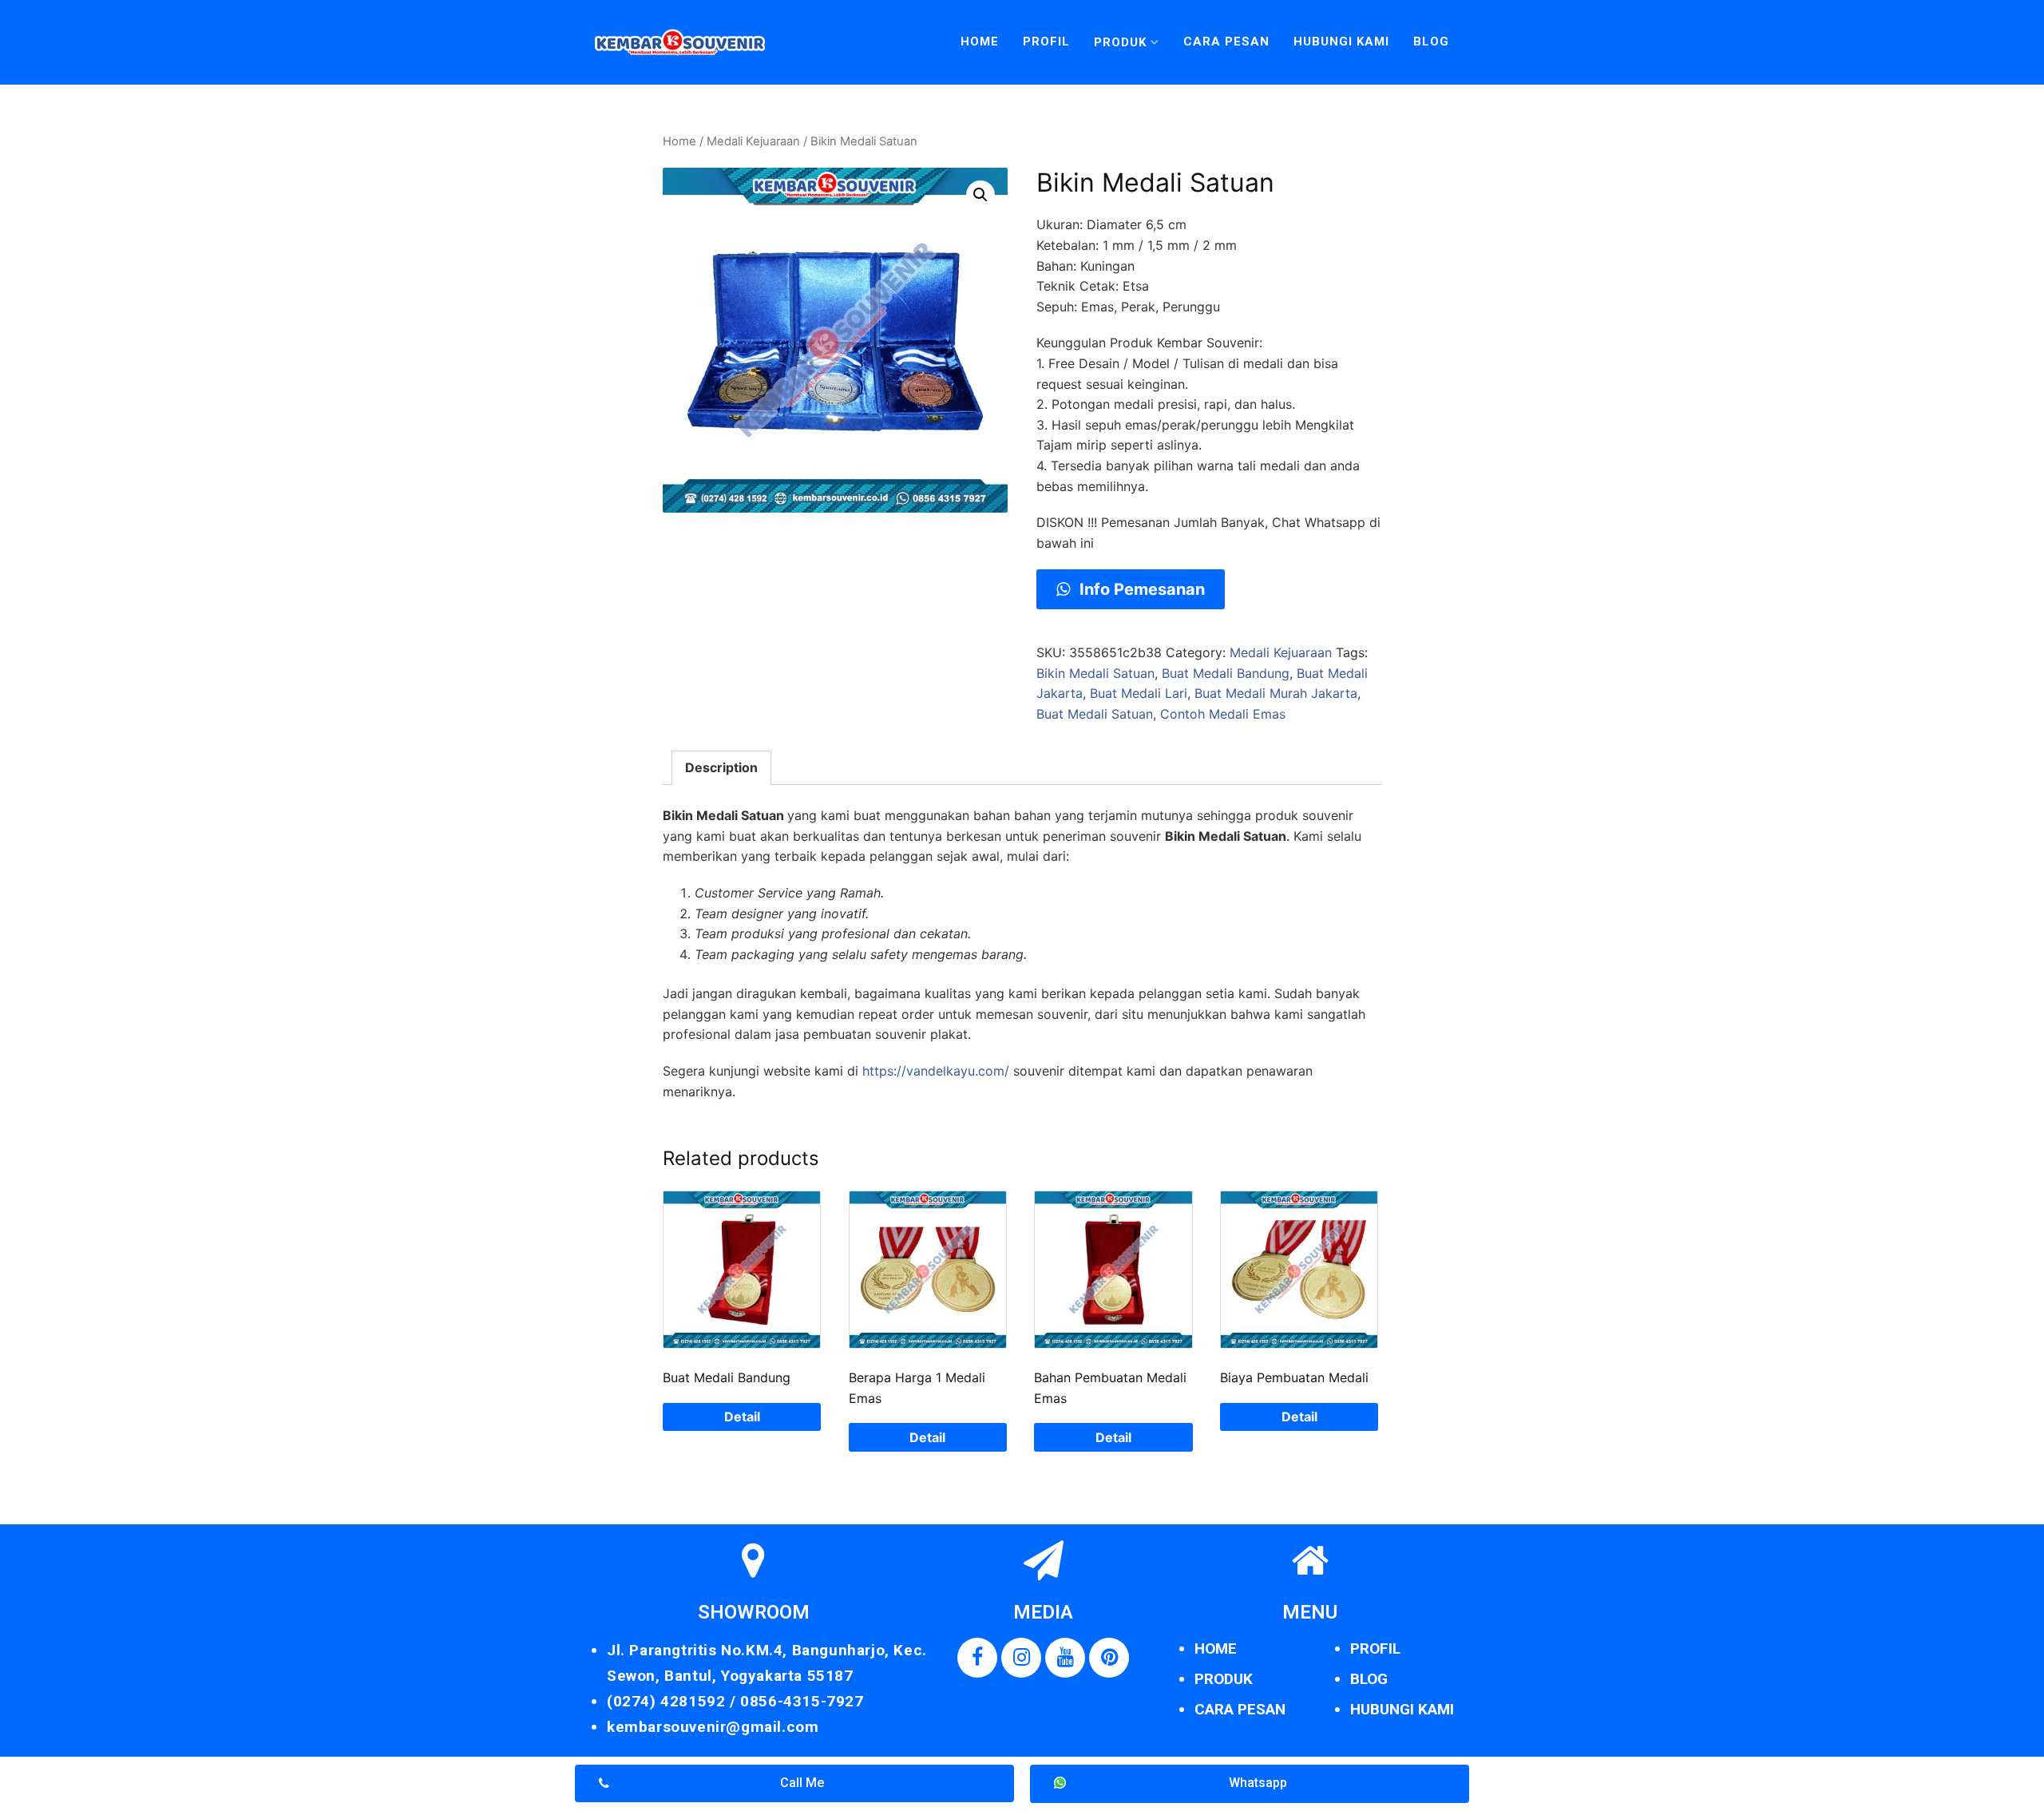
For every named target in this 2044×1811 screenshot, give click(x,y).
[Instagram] (1021, 1658)
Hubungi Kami (1341, 42)
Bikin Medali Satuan (1095, 673)
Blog (1431, 42)
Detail (742, 1417)
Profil (1046, 42)
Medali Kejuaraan (753, 141)
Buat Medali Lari (1139, 693)
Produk (1120, 42)
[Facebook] (977, 1658)
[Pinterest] (1109, 1658)
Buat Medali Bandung (1226, 673)
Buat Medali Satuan (1095, 714)
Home (980, 42)
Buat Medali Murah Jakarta (1276, 693)
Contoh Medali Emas (1223, 714)
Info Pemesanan (1140, 589)
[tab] (721, 768)
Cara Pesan (1226, 42)
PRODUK (1224, 1679)
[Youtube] (1065, 1658)
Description (721, 767)
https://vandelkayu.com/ (936, 1071)
